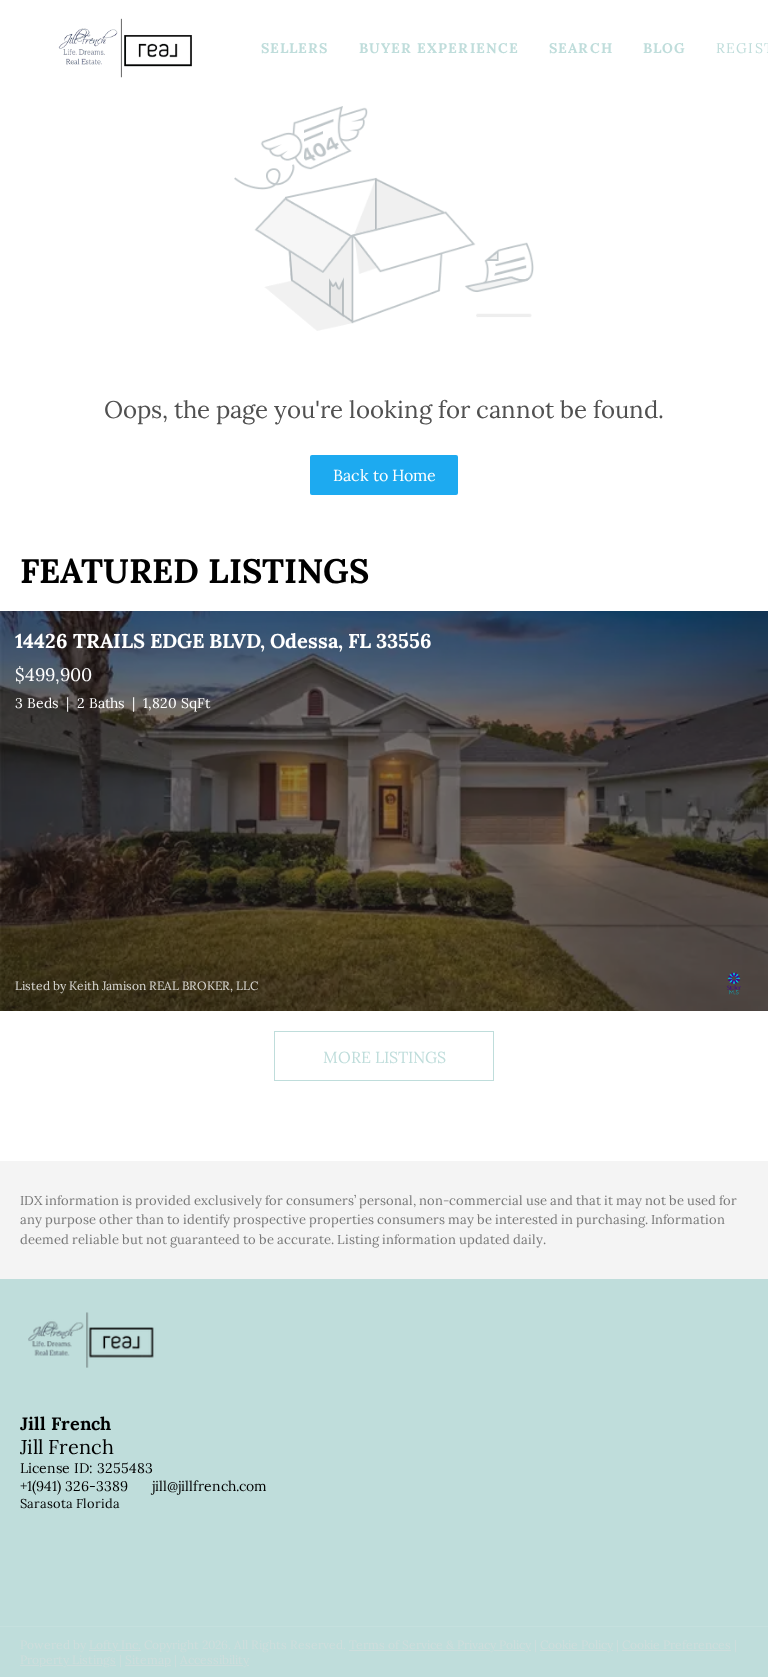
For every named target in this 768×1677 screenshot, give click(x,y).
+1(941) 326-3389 (74, 1486)
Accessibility (214, 1659)
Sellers (295, 48)
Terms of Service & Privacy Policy (440, 1644)
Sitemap (148, 1659)
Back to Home (384, 475)
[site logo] (106, 1356)
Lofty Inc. (115, 1644)
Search (581, 48)
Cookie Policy (576, 1644)
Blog (664, 48)
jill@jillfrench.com (209, 1486)
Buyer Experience (439, 48)
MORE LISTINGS (384, 1057)
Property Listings (68, 1659)
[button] (125, 48)
